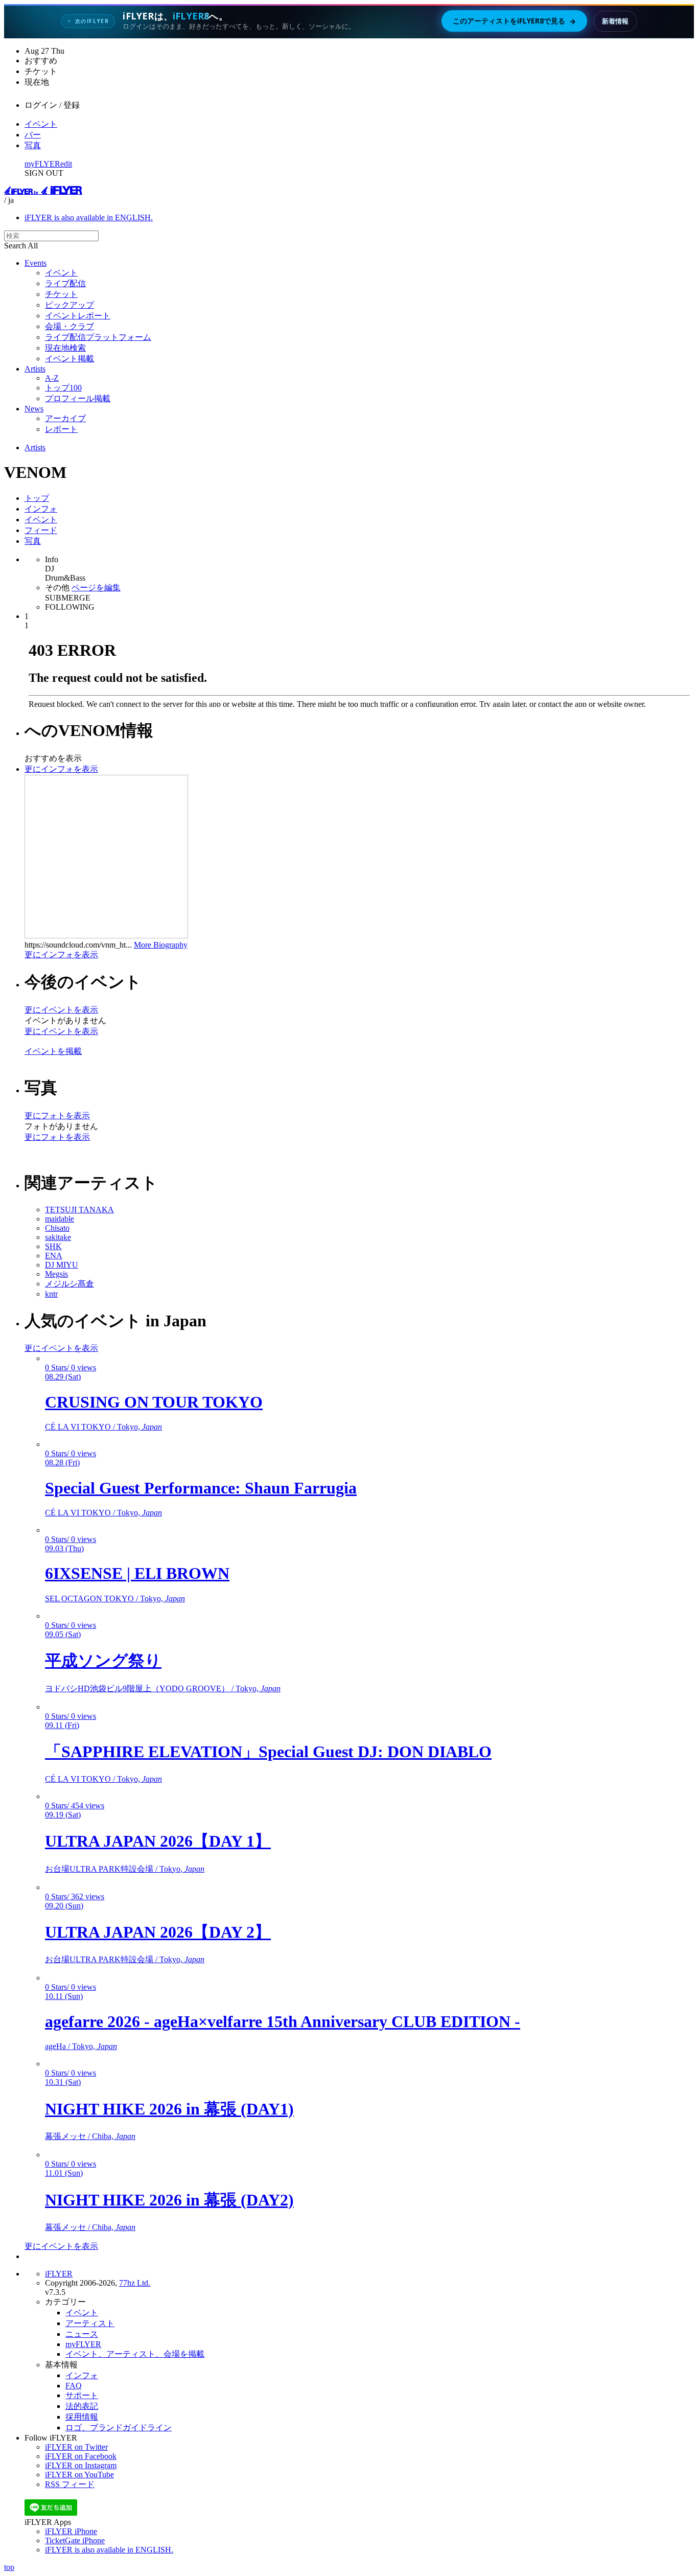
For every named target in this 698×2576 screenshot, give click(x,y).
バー (33, 135)
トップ (37, 498)
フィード (41, 530)
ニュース (82, 2334)
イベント (41, 124)
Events (36, 263)
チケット (61, 294)
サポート (82, 2395)
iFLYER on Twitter (76, 2447)
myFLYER (42, 164)
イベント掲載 (69, 359)
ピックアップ (69, 305)
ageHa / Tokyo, (81, 2046)
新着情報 (615, 21)
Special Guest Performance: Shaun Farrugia (201, 1488)
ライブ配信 (65, 283)
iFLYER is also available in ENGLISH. (89, 217)
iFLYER (59, 2274)
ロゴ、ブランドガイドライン (119, 2428)
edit (66, 164)
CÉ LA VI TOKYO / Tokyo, (103, 1427)
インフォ (41, 509)
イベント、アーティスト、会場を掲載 (135, 2354)
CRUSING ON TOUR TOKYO (154, 1402)
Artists (35, 369)
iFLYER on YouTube (79, 2475)
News (34, 409)
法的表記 (82, 2406)
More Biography (161, 945)
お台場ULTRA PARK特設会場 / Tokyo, (125, 1869)
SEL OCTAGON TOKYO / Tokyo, (115, 1598)
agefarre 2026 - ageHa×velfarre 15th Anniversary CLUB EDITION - (283, 2021)
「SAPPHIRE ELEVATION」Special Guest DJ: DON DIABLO (268, 1752)
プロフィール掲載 (78, 398)
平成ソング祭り (103, 1661)
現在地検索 (65, 348)
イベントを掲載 (53, 1051)
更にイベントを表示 (61, 1010)
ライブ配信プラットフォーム (98, 337)
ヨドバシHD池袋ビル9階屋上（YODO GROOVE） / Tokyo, (163, 1688)
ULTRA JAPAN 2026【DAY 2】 (158, 1932)
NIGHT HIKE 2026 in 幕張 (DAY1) (169, 2109)
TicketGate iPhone (75, 2540)
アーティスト (90, 2323)
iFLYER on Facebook (81, 2456)
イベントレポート (78, 316)
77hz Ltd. (135, 2283)
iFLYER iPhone (71, 2531)
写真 (33, 145)
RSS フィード (70, 2484)
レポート (61, 429)
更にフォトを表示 (57, 1115)
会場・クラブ (69, 326)
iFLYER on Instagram (81, 2465)
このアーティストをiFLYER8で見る (514, 21)
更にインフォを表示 (61, 769)
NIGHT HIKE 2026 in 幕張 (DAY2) (169, 2200)
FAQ (74, 2386)
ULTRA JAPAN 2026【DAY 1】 (158, 1841)
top (9, 2567)
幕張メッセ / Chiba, (90, 2136)
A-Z (52, 378)
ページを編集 (96, 588)
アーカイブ (65, 418)
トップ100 (63, 388)
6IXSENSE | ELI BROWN (137, 1573)
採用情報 (82, 2417)
